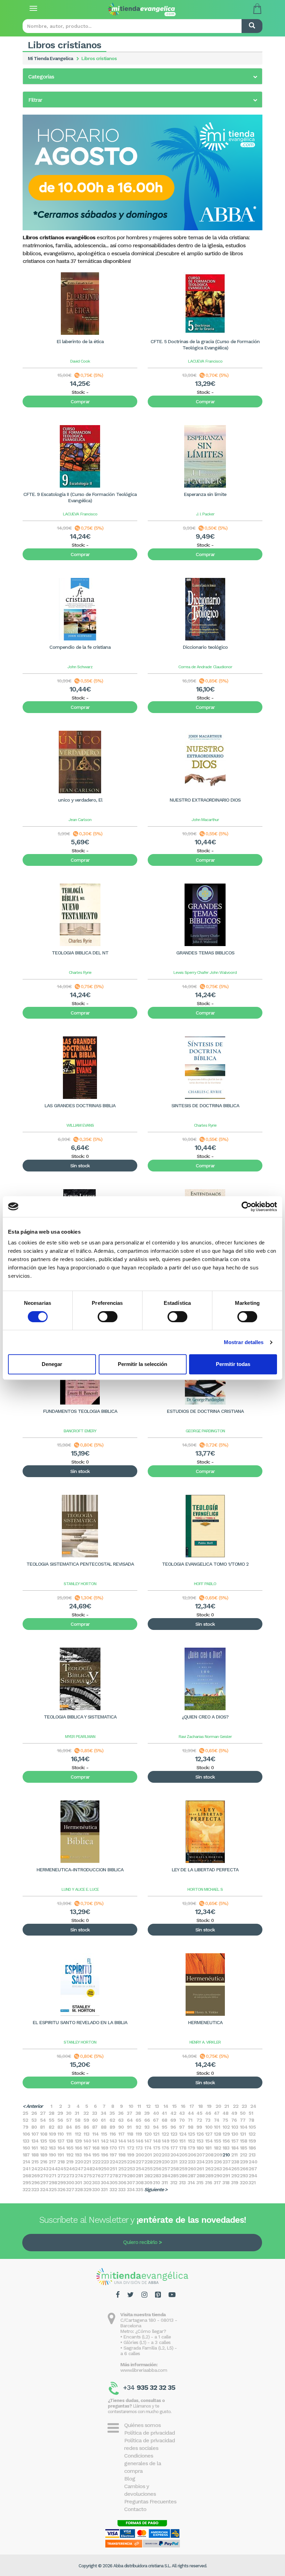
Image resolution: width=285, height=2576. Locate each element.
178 (183, 2148)
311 (165, 2182)
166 (78, 2148)
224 (114, 2162)
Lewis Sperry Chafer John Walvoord (205, 972)
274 (79, 2176)
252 (122, 2169)
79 (25, 2127)
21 (226, 2106)
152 (191, 2141)
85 (78, 2127)
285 (174, 2176)
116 (113, 2134)
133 (26, 2141)
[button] (142, 77)
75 (225, 2120)
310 (156, 2182)
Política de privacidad (149, 2433)
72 (199, 2120)
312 (174, 2182)
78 (251, 2120)
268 (27, 2176)
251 (113, 2169)
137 (61, 2141)
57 (69, 2120)
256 (157, 2169)
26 (34, 2113)
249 (96, 2169)
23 (244, 2106)
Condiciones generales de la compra (142, 2463)
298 (53, 2182)
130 (235, 2134)
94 (156, 2127)
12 (148, 2106)
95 (164, 2127)
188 (35, 2155)
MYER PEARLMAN (80, 1737)
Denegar (52, 1364)
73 (208, 2120)
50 (243, 2113)
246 (70, 2169)
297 (44, 2182)
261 (200, 2169)
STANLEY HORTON (80, 1584)
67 (156, 2120)
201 (148, 2155)
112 (78, 2134)
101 (217, 2127)
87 (95, 2127)
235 (209, 2162)
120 (148, 2134)
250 (105, 2169)
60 (95, 2120)
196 (104, 2155)
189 (44, 2155)
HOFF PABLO (205, 1584)
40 (156, 2113)
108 (44, 2134)
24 (253, 2106)
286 (183, 2176)
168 (96, 2148)
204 (175, 2155)
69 (173, 2120)
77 (243, 2120)
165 (70, 2148)
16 (183, 2106)
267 (253, 2169)
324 (44, 2189)
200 (140, 2155)
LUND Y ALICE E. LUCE (80, 1889)
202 (157, 2155)
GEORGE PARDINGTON (205, 1431)
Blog (130, 2479)
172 (131, 2148)
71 (190, 2120)
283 (157, 2176)
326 (61, 2189)
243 (44, 2169)
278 (114, 2176)
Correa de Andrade (195, 667)
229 (157, 2162)
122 (165, 2134)
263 (218, 2169)
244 (53, 2169)
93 (147, 2127)
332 (113, 2189)
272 (62, 2176)
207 (201, 2155)
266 (244, 2169)
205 (183, 2155)
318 (226, 2182)
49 (234, 2113)
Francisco (214, 361)
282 (148, 2176)
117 (121, 2134)
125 (191, 2134)
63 (121, 2120)
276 (96, 2176)
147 (148, 2141)
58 (78, 2120)
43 (182, 2113)
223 (105, 2162)
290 (218, 2176)
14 (166, 2106)
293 (244, 2176)
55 (51, 2120)
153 (200, 2141)
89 (112, 2127)
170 (113, 2148)
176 (165, 2148)
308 (140, 2182)
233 (192, 2162)
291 (226, 2176)
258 (174, 2169)
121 (156, 2134)
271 (52, 2176)
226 (131, 2162)
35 (112, 2113)
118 (130, 2134)
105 (252, 2127)
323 (35, 2189)
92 (138, 2127)
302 (87, 2182)
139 (78, 2141)
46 (208, 2113)
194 (87, 2155)
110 (60, 2134)
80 (34, 2127)
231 (174, 2162)
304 (105, 2182)
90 (121, 2127)
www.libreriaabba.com (144, 2370)
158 (243, 2141)
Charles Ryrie (80, 972)
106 (26, 2134)
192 (70, 2155)
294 (253, 2176)
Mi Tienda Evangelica (50, 58)
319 (235, 2182)
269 (35, 2176)
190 (52, 2155)
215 (35, 2162)
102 (226, 2127)
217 (52, 2162)
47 (217, 2113)
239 (244, 2162)
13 (157, 2106)
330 (96, 2189)
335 (139, 2189)
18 (200, 2106)
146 (139, 2141)
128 (217, 2134)
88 (104, 2127)
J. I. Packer (205, 514)
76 (234, 2120)
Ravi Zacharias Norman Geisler (205, 1737)
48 (225, 2113)
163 (52, 2148)
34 (104, 2113)
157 (235, 2141)
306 (122, 2182)
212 (243, 2155)
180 (200, 2148)
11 (139, 2106)
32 (86, 2113)
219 (70, 2162)
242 (36, 2169)
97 (182, 2127)
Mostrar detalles (244, 1342)
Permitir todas (233, 1364)
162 (44, 2148)
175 (157, 2148)
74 (217, 2120)
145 (131, 2141)
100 (209, 2127)
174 (148, 2148)
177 (174, 2148)
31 (77, 2113)
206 (192, 2155)
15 (174, 2106)
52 (25, 2120)
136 (52, 2141)
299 (62, 2182)
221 (87, 2162)
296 (35, 2182)
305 (113, 2182)
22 (236, 2106)
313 (182, 2182)
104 (244, 2127)
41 (164, 2113)
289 (209, 2176)
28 (51, 2113)
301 (78, 2182)
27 (43, 2113)
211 (234, 2155)
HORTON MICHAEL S (205, 1889)
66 (147, 2120)
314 (191, 2182)
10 (131, 2106)
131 (243, 2134)
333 (122, 2189)
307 (131, 2182)
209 (218, 2155)
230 (166, 2162)
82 (51, 2127)
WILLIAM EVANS (80, 1125)
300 (70, 2182)
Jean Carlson (80, 820)
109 (52, 2134)
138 (70, 2141)
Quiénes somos (142, 2425)
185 (243, 2148)
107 (35, 2134)
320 (244, 2182)
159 (252, 2141)
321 (252, 2182)
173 (139, 2148)
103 (235, 2127)
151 (182, 2141)
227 (140, 2162)
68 (164, 2120)
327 (70, 2189)
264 (227, 2169)
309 (148, 2182)
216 (44, 2162)
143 (113, 2141)
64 (130, 2120)
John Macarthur (205, 820)
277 (105, 2176)
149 (165, 2141)
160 (26, 2148)
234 (201, 2162)
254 (140, 2169)
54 (43, 2120)
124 (183, 2134)
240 (253, 2162)
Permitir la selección (142, 1364)
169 (104, 2148)
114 (95, 2134)
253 (131, 2169)
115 (104, 2134)
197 (113, 2155)
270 (44, 2176)
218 (61, 2162)
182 (217, 2148)
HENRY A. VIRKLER (205, 2042)
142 (105, 2141)
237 (226, 2162)
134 (35, 2141)
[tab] (142, 76)
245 (62, 2169)
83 (60, 2127)
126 (200, 2134)
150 (174, 2141)
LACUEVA (196, 361)
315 (200, 2182)
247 (79, 2169)
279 (122, 2176)
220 (79, 2162)
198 (122, 2155)
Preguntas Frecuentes (150, 2502)
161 (34, 2148)
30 (69, 2113)
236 (218, 2162)
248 (88, 2169)
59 (86, 2120)
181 (208, 2148)
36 (121, 2113)
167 (87, 2148)
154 (209, 2141)
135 (43, 2141)
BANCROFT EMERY (80, 1431)
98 (190, 2127)
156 (226, 2141)
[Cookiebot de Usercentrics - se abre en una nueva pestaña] (247, 1207)
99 (199, 2127)
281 (139, 2176)
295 (27, 2182)
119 (139, 2134)
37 (129, 2113)
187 (26, 2155)
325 (53, 2189)
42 (173, 2113)
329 (87, 2189)
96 (173, 2127)
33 (95, 2113)
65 (138, 2120)
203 (166, 2155)
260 (192, 2169)
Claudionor (223, 667)
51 (251, 2113)
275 (88, 2176)
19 (209, 2106)
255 (148, 2169)
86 (86, 2127)
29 (60, 2113)
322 (27, 2189)
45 (199, 2113)
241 (26, 2169)
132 (252, 2134)
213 (252, 2155)
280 (131, 2176)
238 (235, 2162)
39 (147, 2113)
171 (121, 2148)
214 (26, 2162)
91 (129, 2127)
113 (86, 2134)
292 (235, 2176)
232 (183, 2162)
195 (96, 2155)
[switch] (108, 1317)
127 (209, 2134)
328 (79, 2189)
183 (226, 2148)
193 (78, 2155)
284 (166, 2176)
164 (61, 2148)
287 (192, 2176)
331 (104, 2189)
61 (103, 2120)
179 (191, 2148)
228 (148, 2162)
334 (131, 2189)
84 (69, 2127)
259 (183, 2169)
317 (217, 2182)
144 (122, 2141)
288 (201, 2176)
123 (174, 2134)
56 (60, 2120)
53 (34, 2120)
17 (192, 2106)
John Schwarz (80, 667)
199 (131, 2155)
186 (252, 2148)
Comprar (80, 401)
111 (69, 2134)
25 (25, 2113)
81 (42, 2127)
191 (60, 2155)
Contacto (135, 2509)
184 (235, 2148)
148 (157, 2141)
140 (87, 2141)
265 (235, 2169)
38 (138, 2113)
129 (226, 2134)
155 (217, 2141)
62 (112, 2120)
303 (96, 2182)
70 (182, 2120)
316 (209, 2182)
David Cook (80, 361)
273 (70, 2176)
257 (166, 2169)
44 (191, 2113)
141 (95, 2141)
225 (122, 2162)
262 (209, 2169)
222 (96, 2162)
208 (209, 2155)
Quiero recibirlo (140, 2242)
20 (218, 2106)
